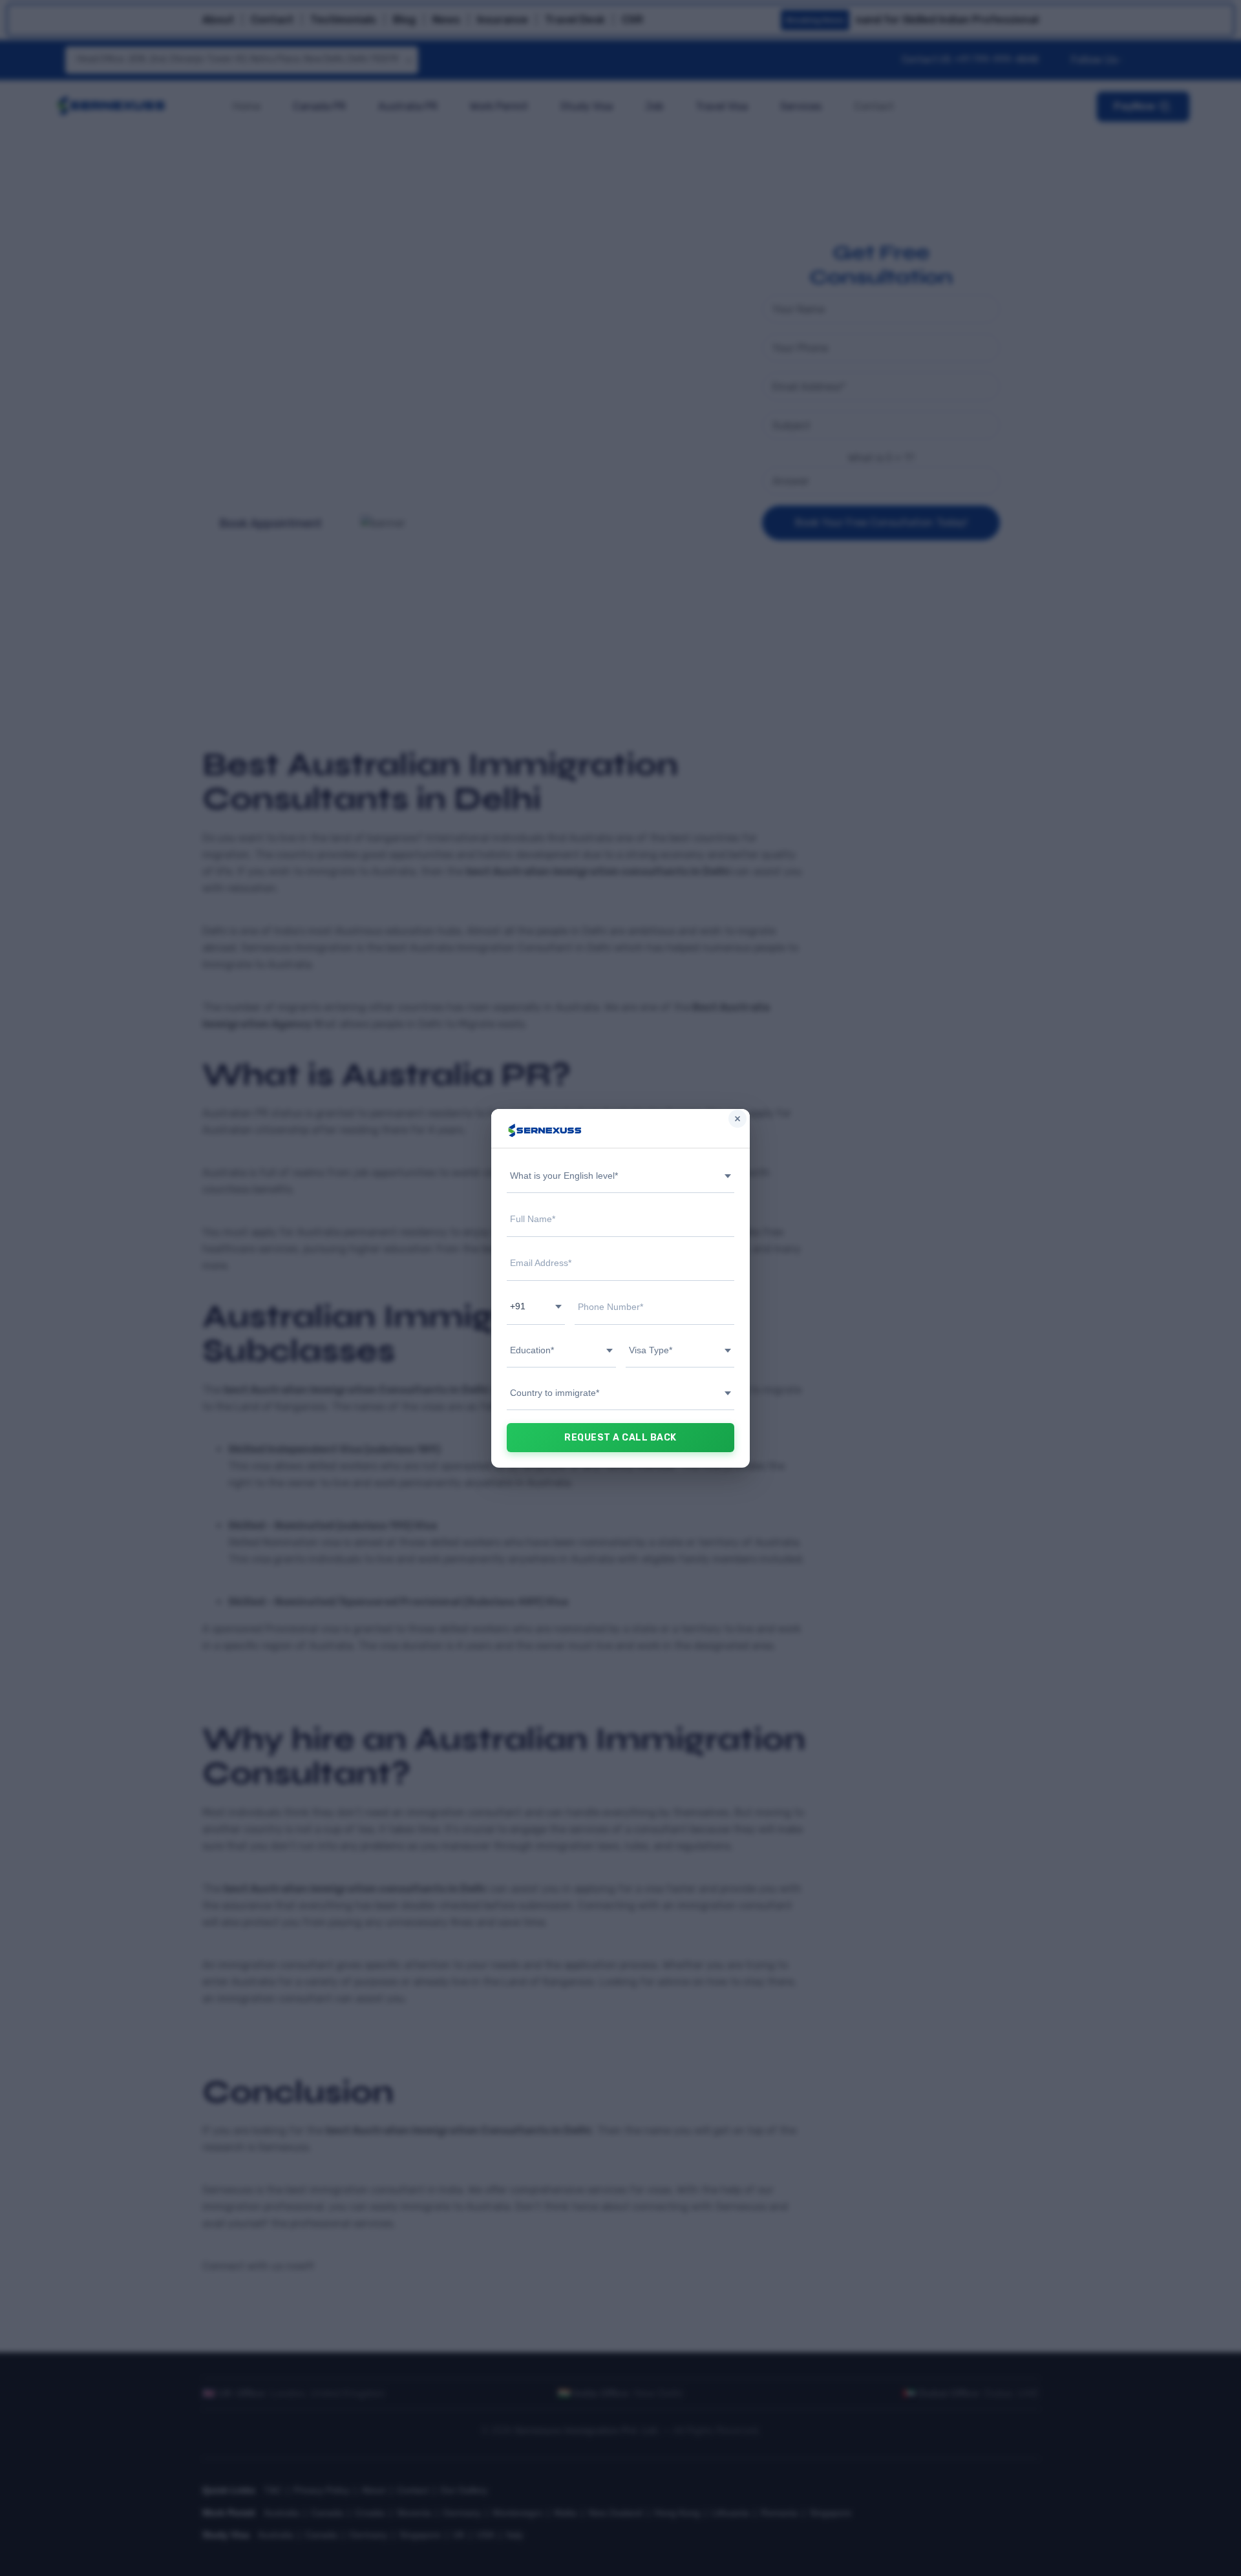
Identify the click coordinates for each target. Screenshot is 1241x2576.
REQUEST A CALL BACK (620, 1438)
